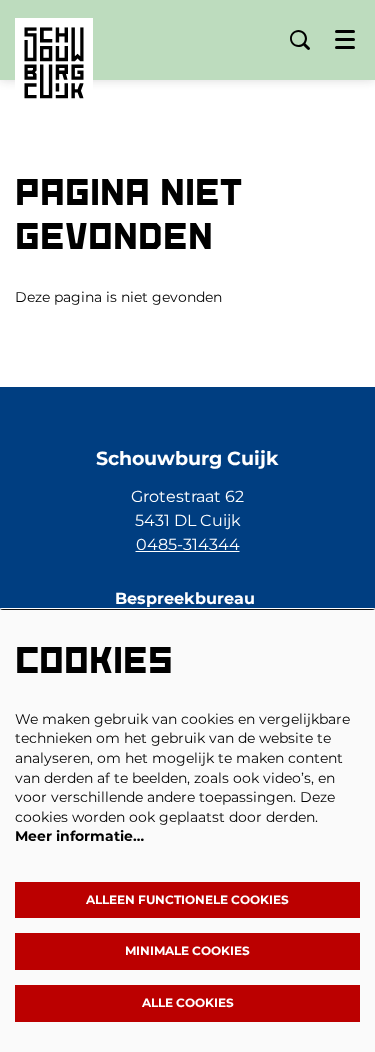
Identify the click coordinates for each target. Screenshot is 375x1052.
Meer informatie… (79, 836)
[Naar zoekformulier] (300, 40)
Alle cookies (188, 1002)
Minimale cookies (187, 950)
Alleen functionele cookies (187, 899)
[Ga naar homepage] (54, 48)
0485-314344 (188, 544)
